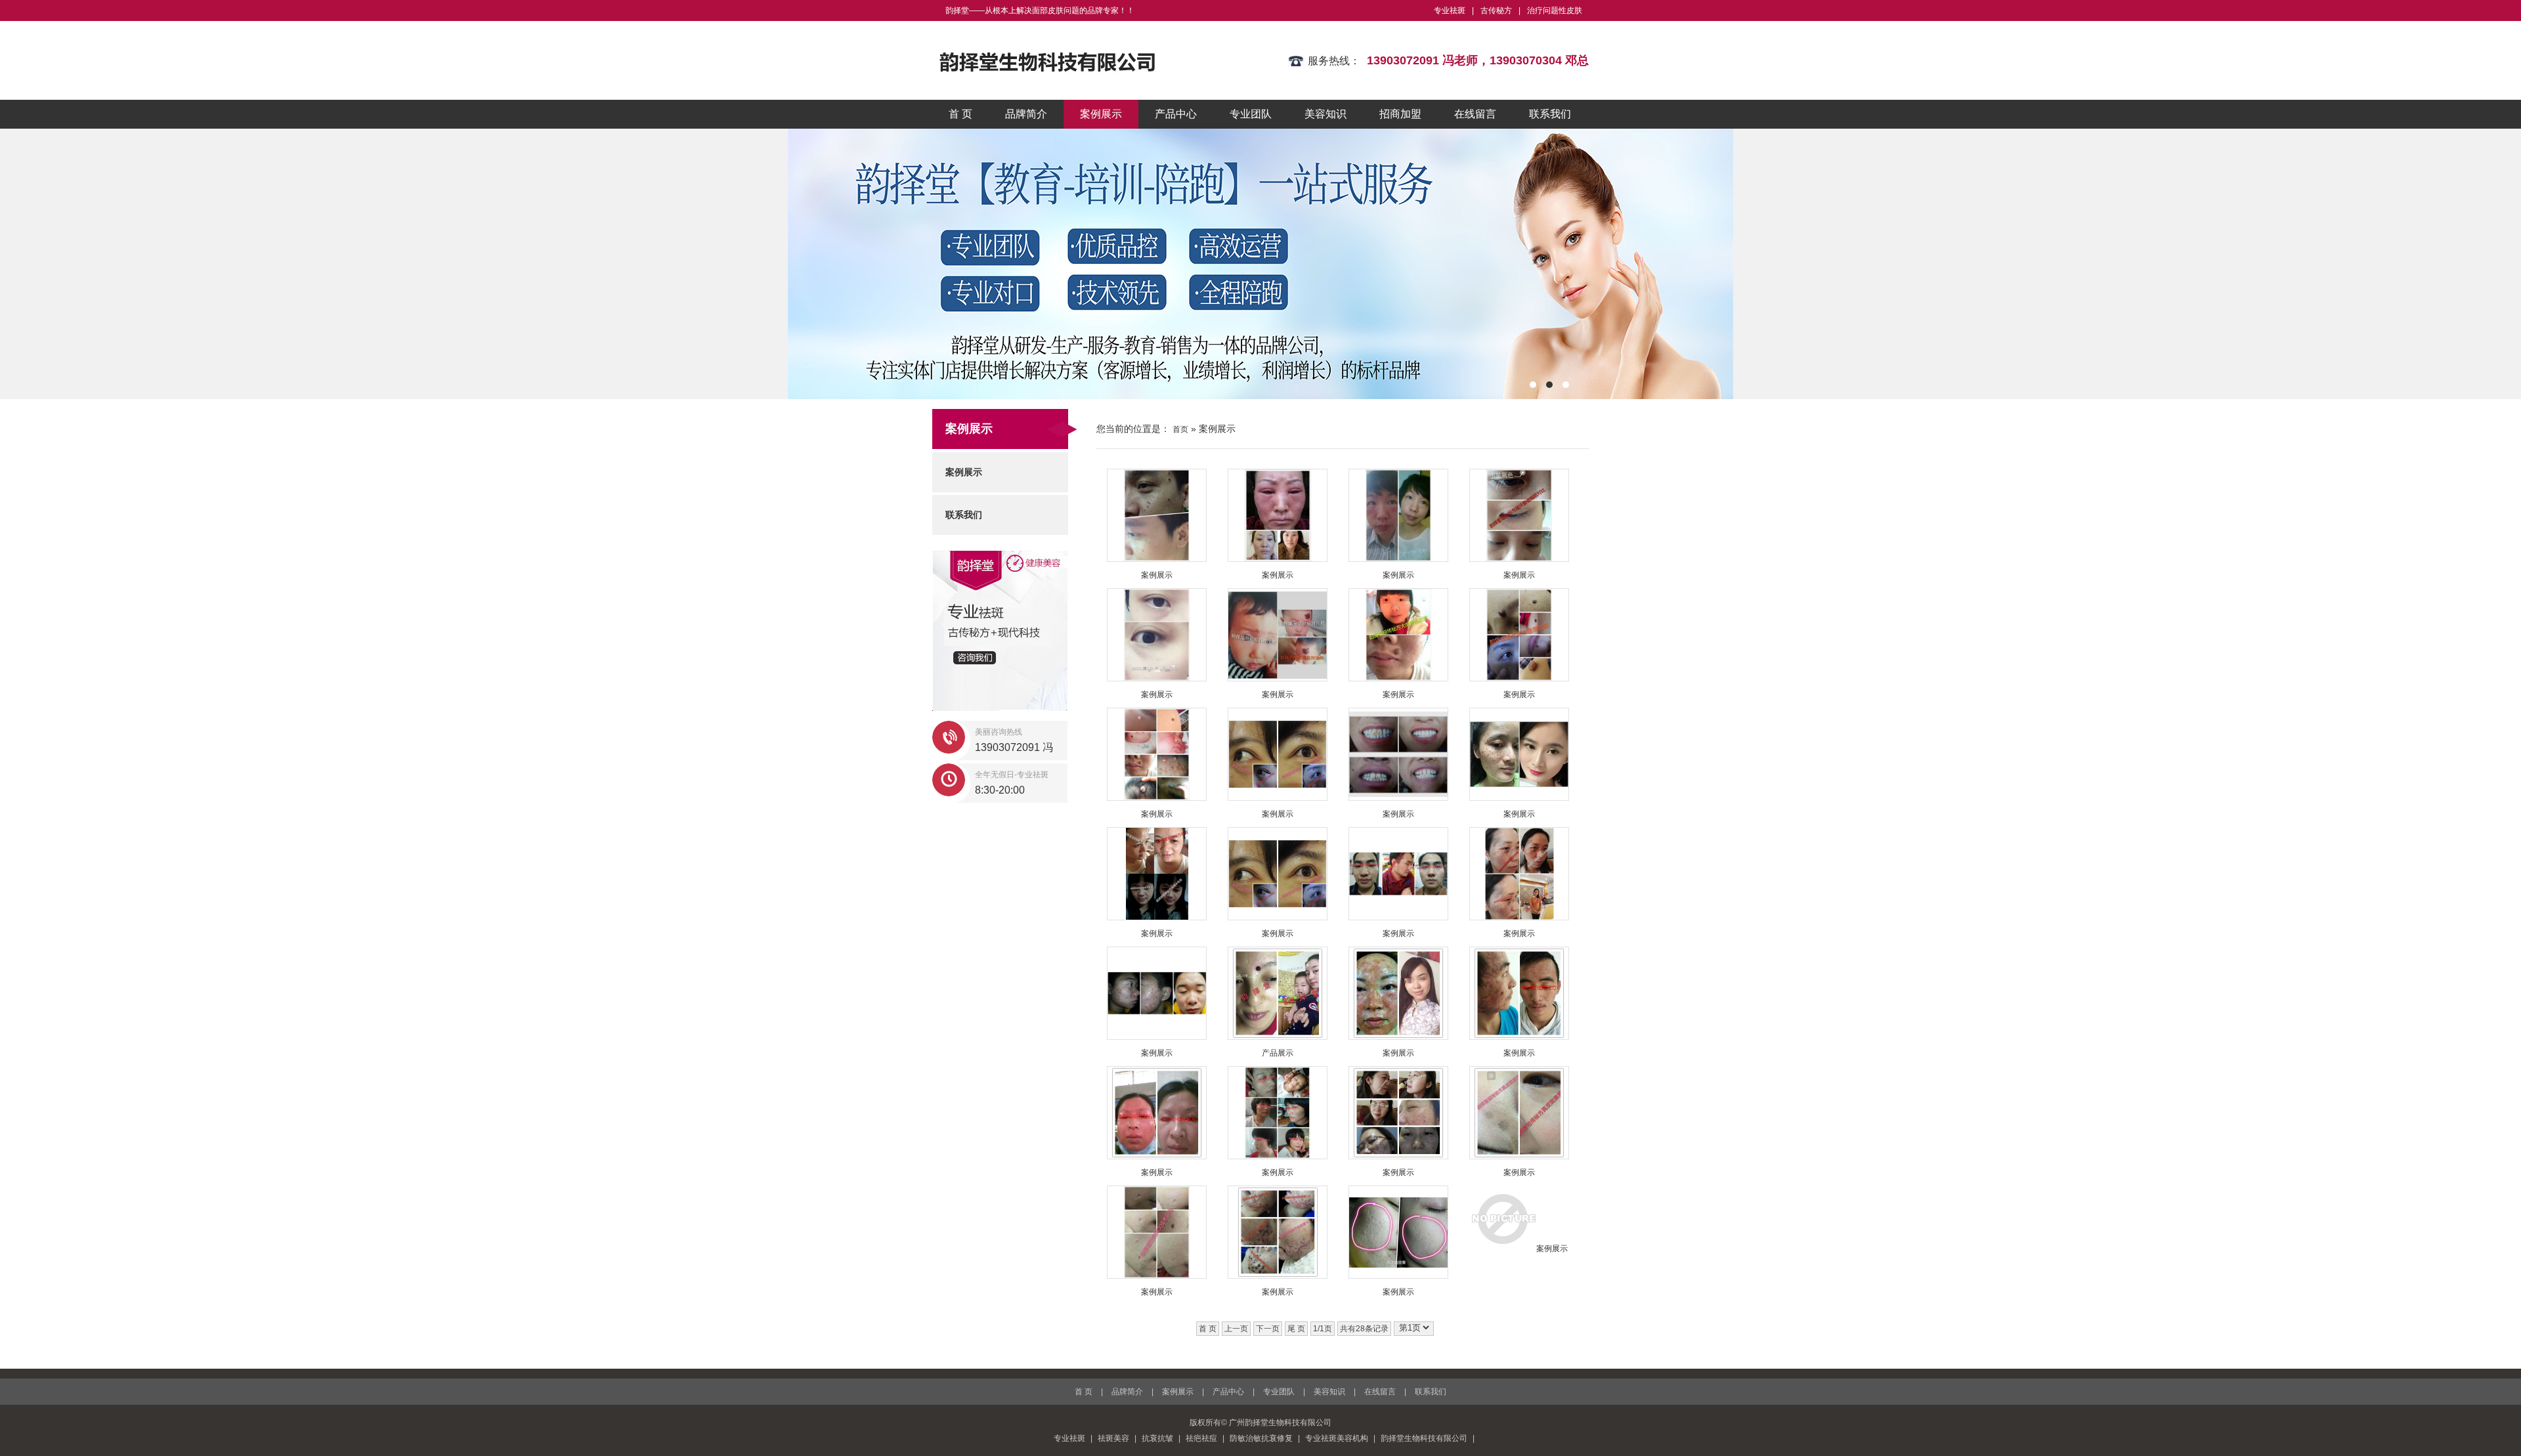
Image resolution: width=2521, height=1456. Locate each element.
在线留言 (1475, 114)
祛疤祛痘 (1201, 1438)
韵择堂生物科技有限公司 (1424, 1438)
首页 (1180, 429)
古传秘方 (1496, 11)
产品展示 (1278, 1053)
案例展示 (1101, 114)
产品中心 (1176, 114)
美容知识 (1325, 114)
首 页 (960, 114)
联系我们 (1550, 114)
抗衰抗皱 (1157, 1438)
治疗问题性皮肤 (1555, 11)
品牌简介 (1026, 114)
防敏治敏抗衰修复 (1261, 1438)
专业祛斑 (1450, 11)
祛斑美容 (1113, 1438)
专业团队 (1251, 114)
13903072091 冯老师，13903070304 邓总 (1478, 60)
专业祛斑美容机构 (1337, 1438)
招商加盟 (1400, 114)
